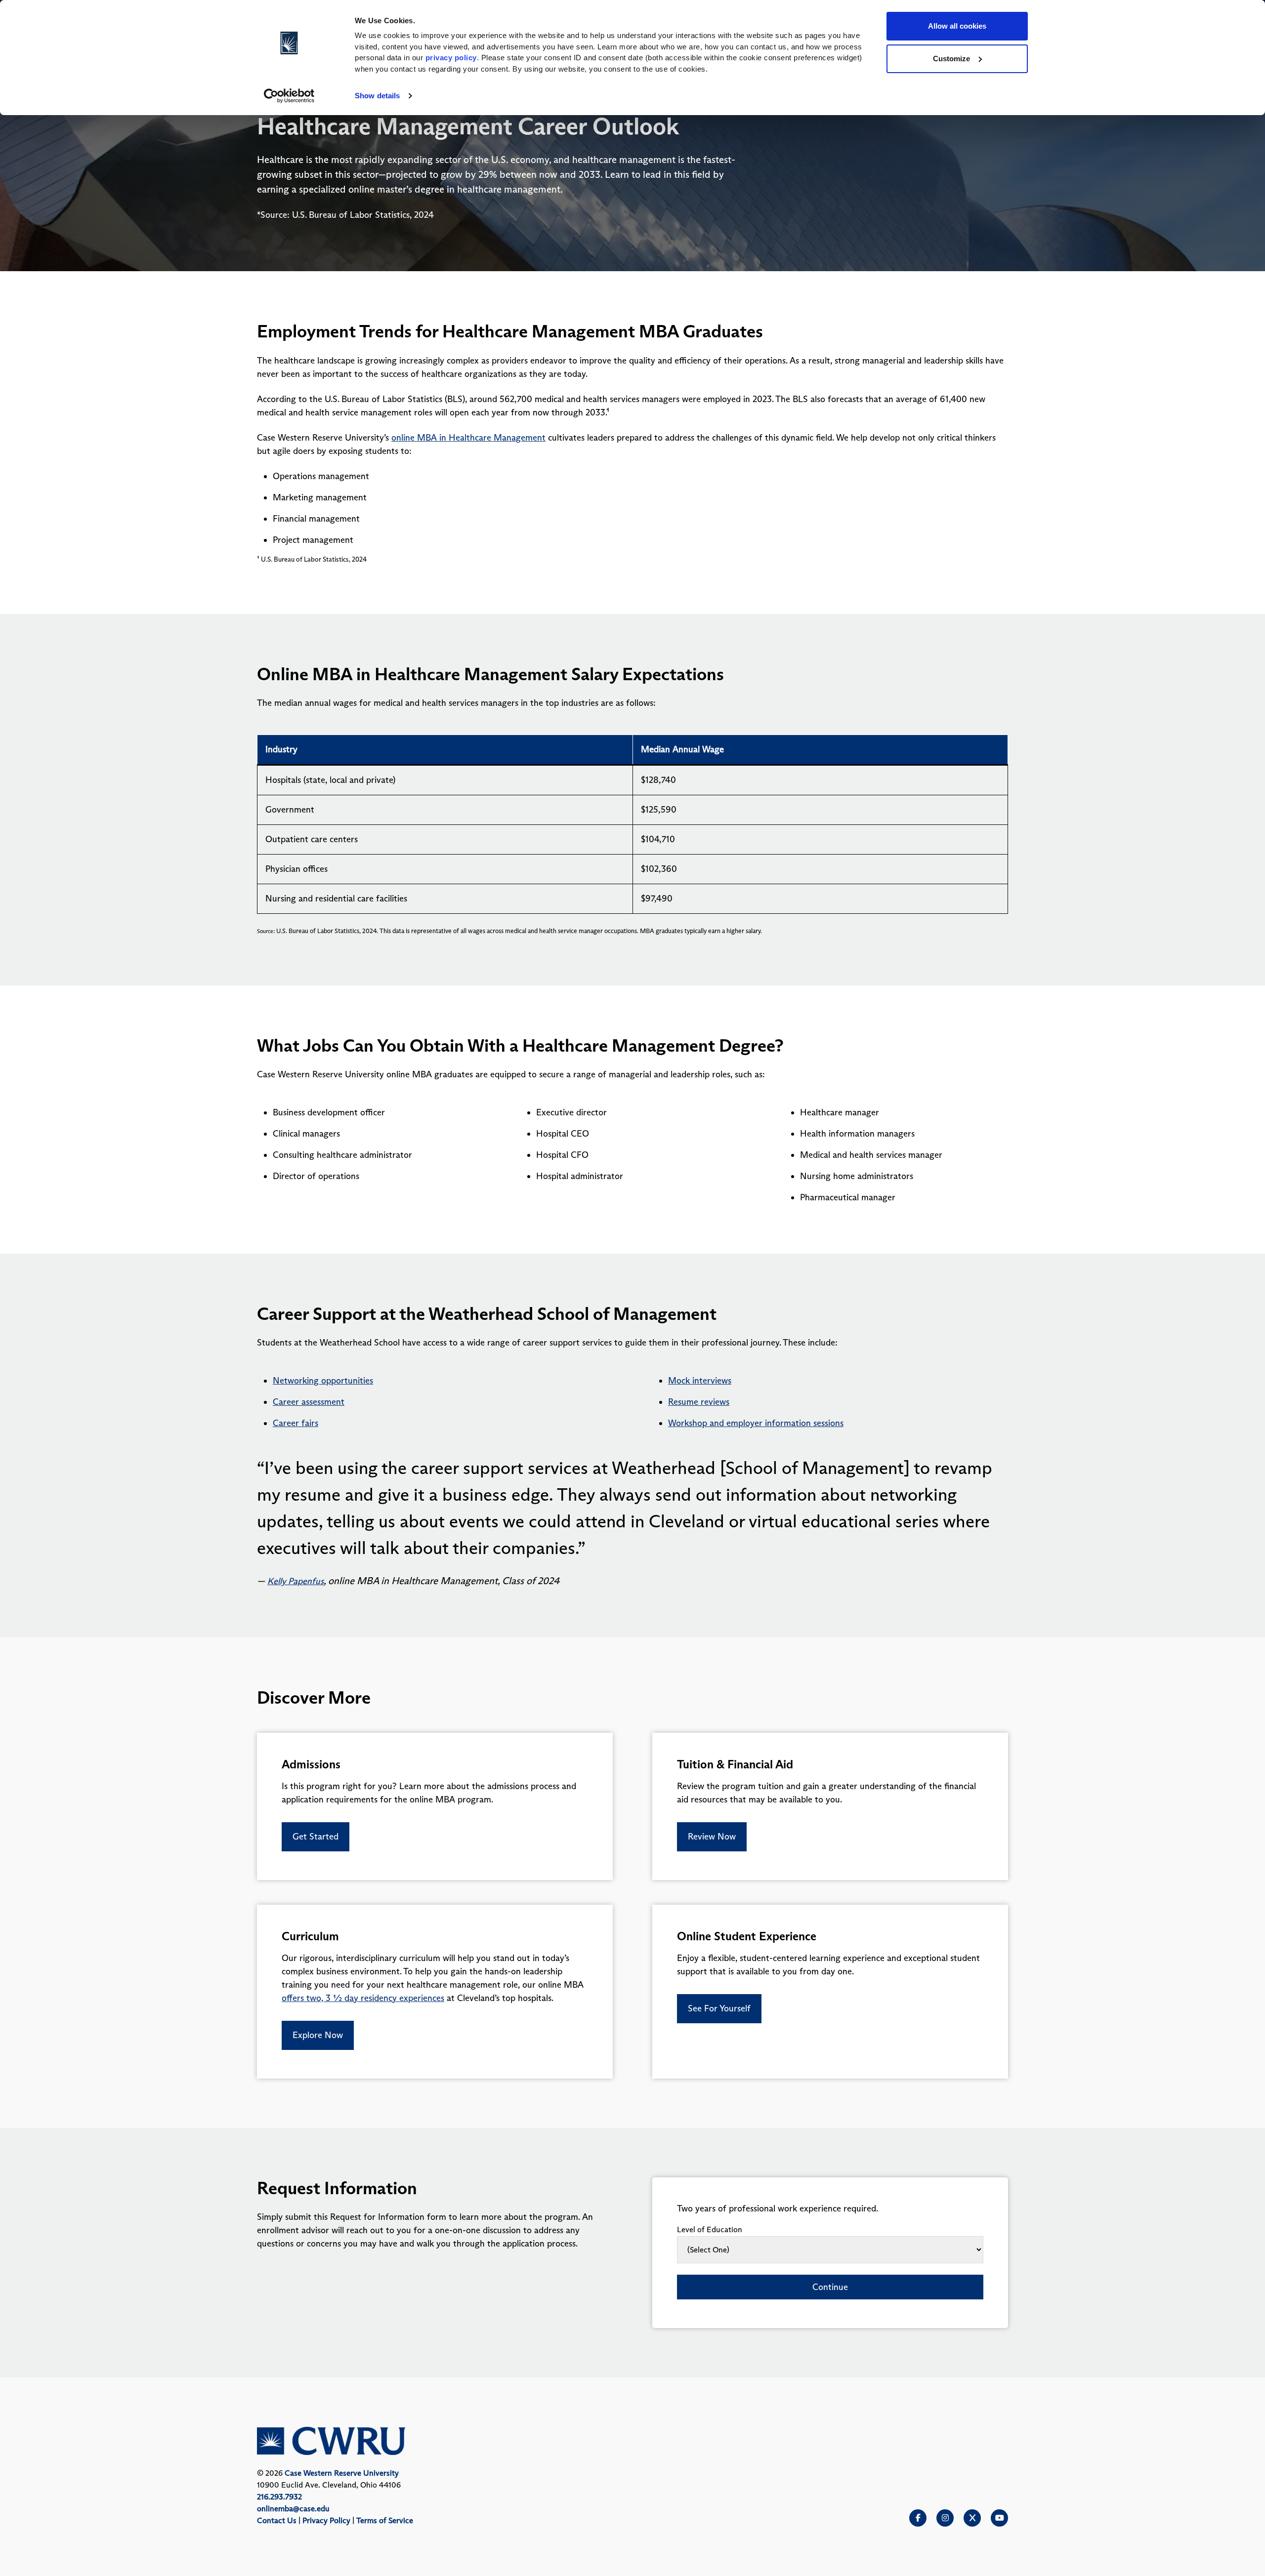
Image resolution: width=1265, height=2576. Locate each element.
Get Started (316, 1837)
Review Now (712, 1837)
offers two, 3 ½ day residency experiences (363, 1998)
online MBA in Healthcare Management (468, 438)
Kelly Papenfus (295, 1581)
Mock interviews (700, 1381)
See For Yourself (719, 2008)
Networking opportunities (323, 1381)
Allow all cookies (957, 26)
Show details (377, 96)
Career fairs (295, 1423)
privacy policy (451, 58)
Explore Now (318, 2035)
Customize (951, 59)
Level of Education (710, 2229)
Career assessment (309, 1402)
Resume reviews (699, 1402)
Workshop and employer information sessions (756, 1423)
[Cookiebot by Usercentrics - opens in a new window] (289, 96)
